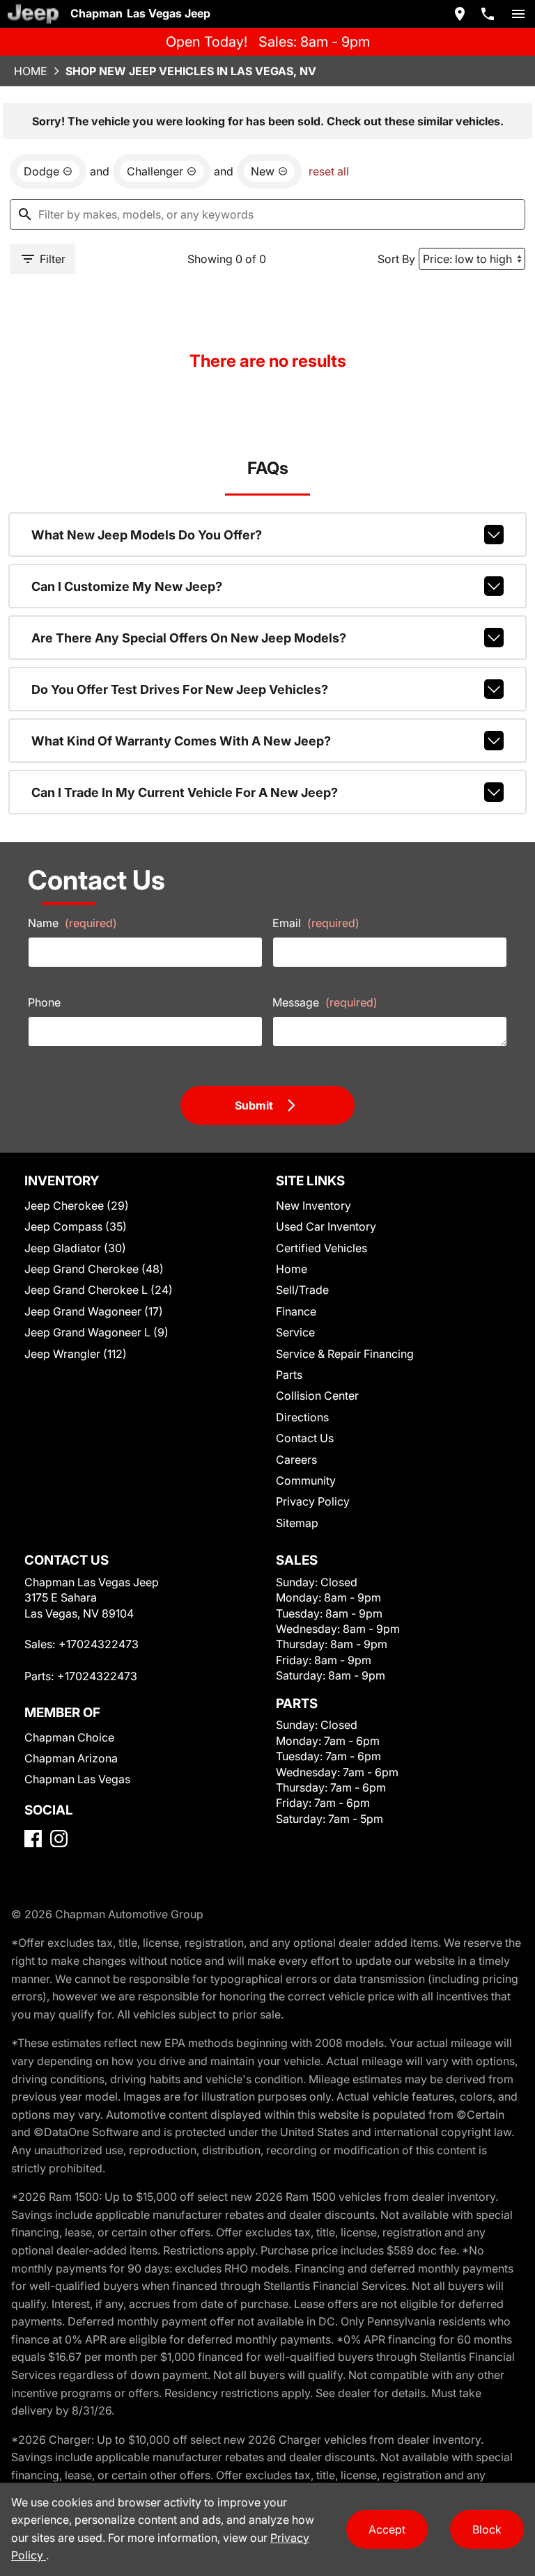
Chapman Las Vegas (77, 1779)
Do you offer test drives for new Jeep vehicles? (180, 689)
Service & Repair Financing (345, 1354)
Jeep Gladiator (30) (75, 1248)
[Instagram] (59, 1839)
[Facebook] (33, 1839)
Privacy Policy (313, 1501)
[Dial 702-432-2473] (488, 14)
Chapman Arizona (71, 1758)
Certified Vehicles (321, 1248)
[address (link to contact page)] (460, 14)
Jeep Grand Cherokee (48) (94, 1269)
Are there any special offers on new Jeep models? (189, 638)
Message (325, 1002)
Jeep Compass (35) (76, 1226)
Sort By (396, 259)
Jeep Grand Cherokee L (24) (99, 1290)
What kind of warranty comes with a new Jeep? (181, 741)
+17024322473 (99, 1644)
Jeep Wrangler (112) (76, 1354)
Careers (296, 1460)
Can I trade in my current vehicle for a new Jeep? (185, 792)
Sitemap (297, 1523)
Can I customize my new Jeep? (127, 586)
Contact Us (305, 1438)
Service (295, 1332)
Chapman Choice (69, 1737)
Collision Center (317, 1396)
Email (316, 923)
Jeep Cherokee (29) (77, 1206)
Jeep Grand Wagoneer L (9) (96, 1332)
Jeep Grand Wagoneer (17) (94, 1311)
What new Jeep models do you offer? (147, 535)
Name (72, 923)
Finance (296, 1311)
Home (31, 71)
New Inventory (313, 1206)
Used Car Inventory (326, 1226)
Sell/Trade (302, 1290)
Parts (289, 1375)
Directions (302, 1417)
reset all (329, 171)
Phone (44, 1002)
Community (306, 1480)
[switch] (518, 14)
